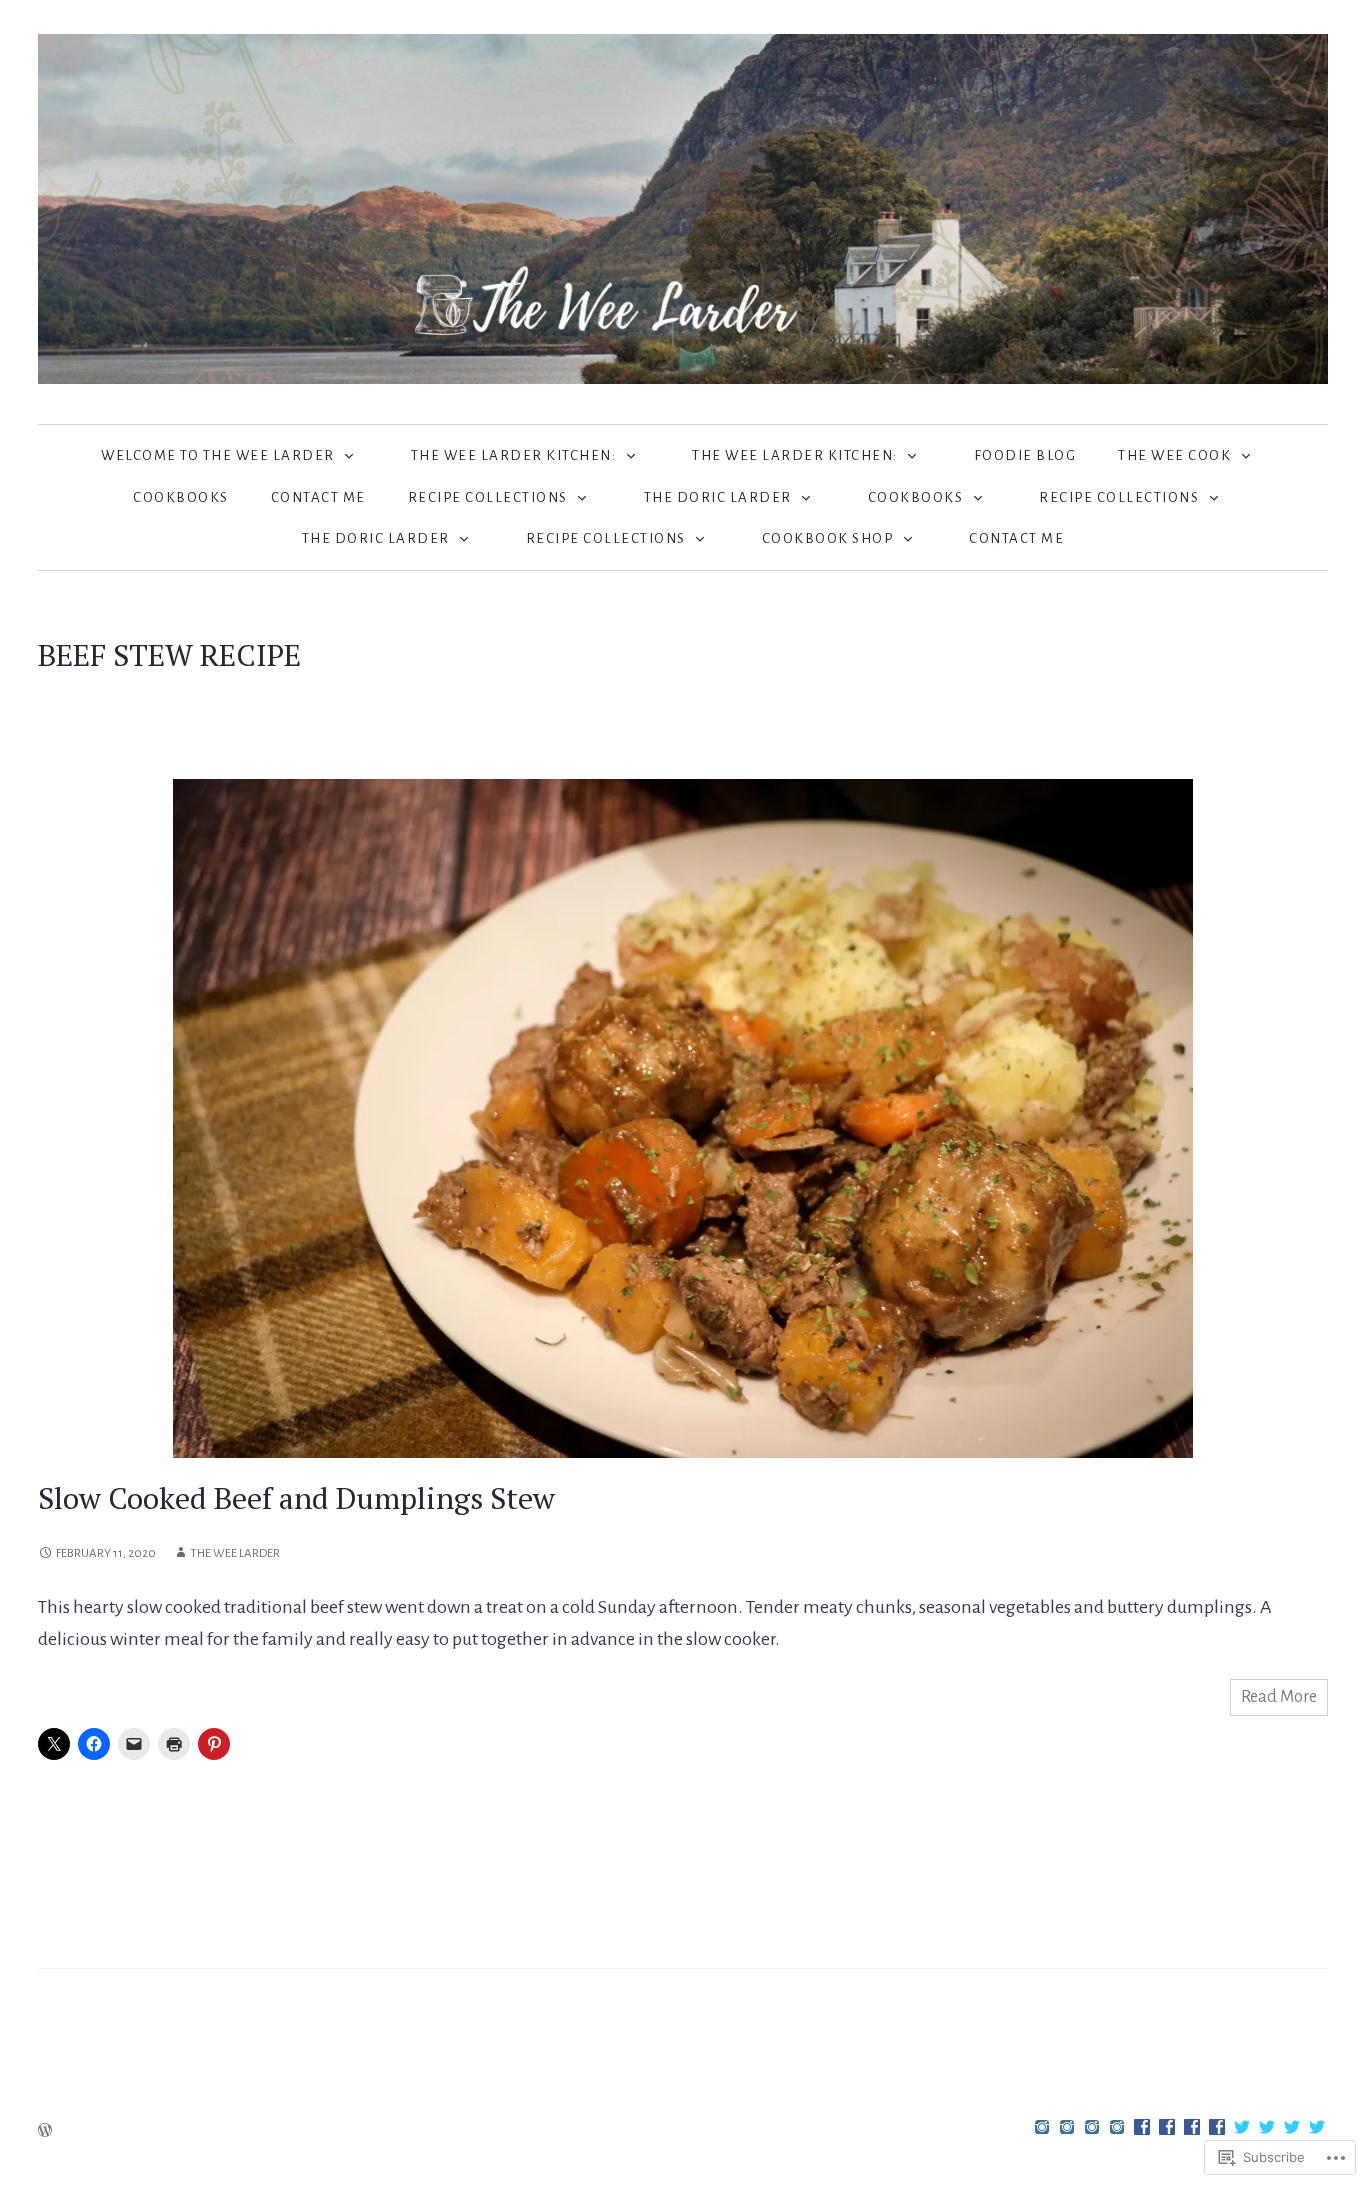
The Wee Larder (235, 1553)
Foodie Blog (1025, 455)
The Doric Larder (718, 497)
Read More (1279, 1697)
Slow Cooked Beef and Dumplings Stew (296, 1498)
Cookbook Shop (828, 538)
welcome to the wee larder (218, 455)
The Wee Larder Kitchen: (514, 455)
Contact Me (318, 497)
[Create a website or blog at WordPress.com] (45, 2132)
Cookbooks (181, 497)
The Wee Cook (1174, 455)
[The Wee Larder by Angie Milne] (683, 208)
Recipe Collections (488, 497)
